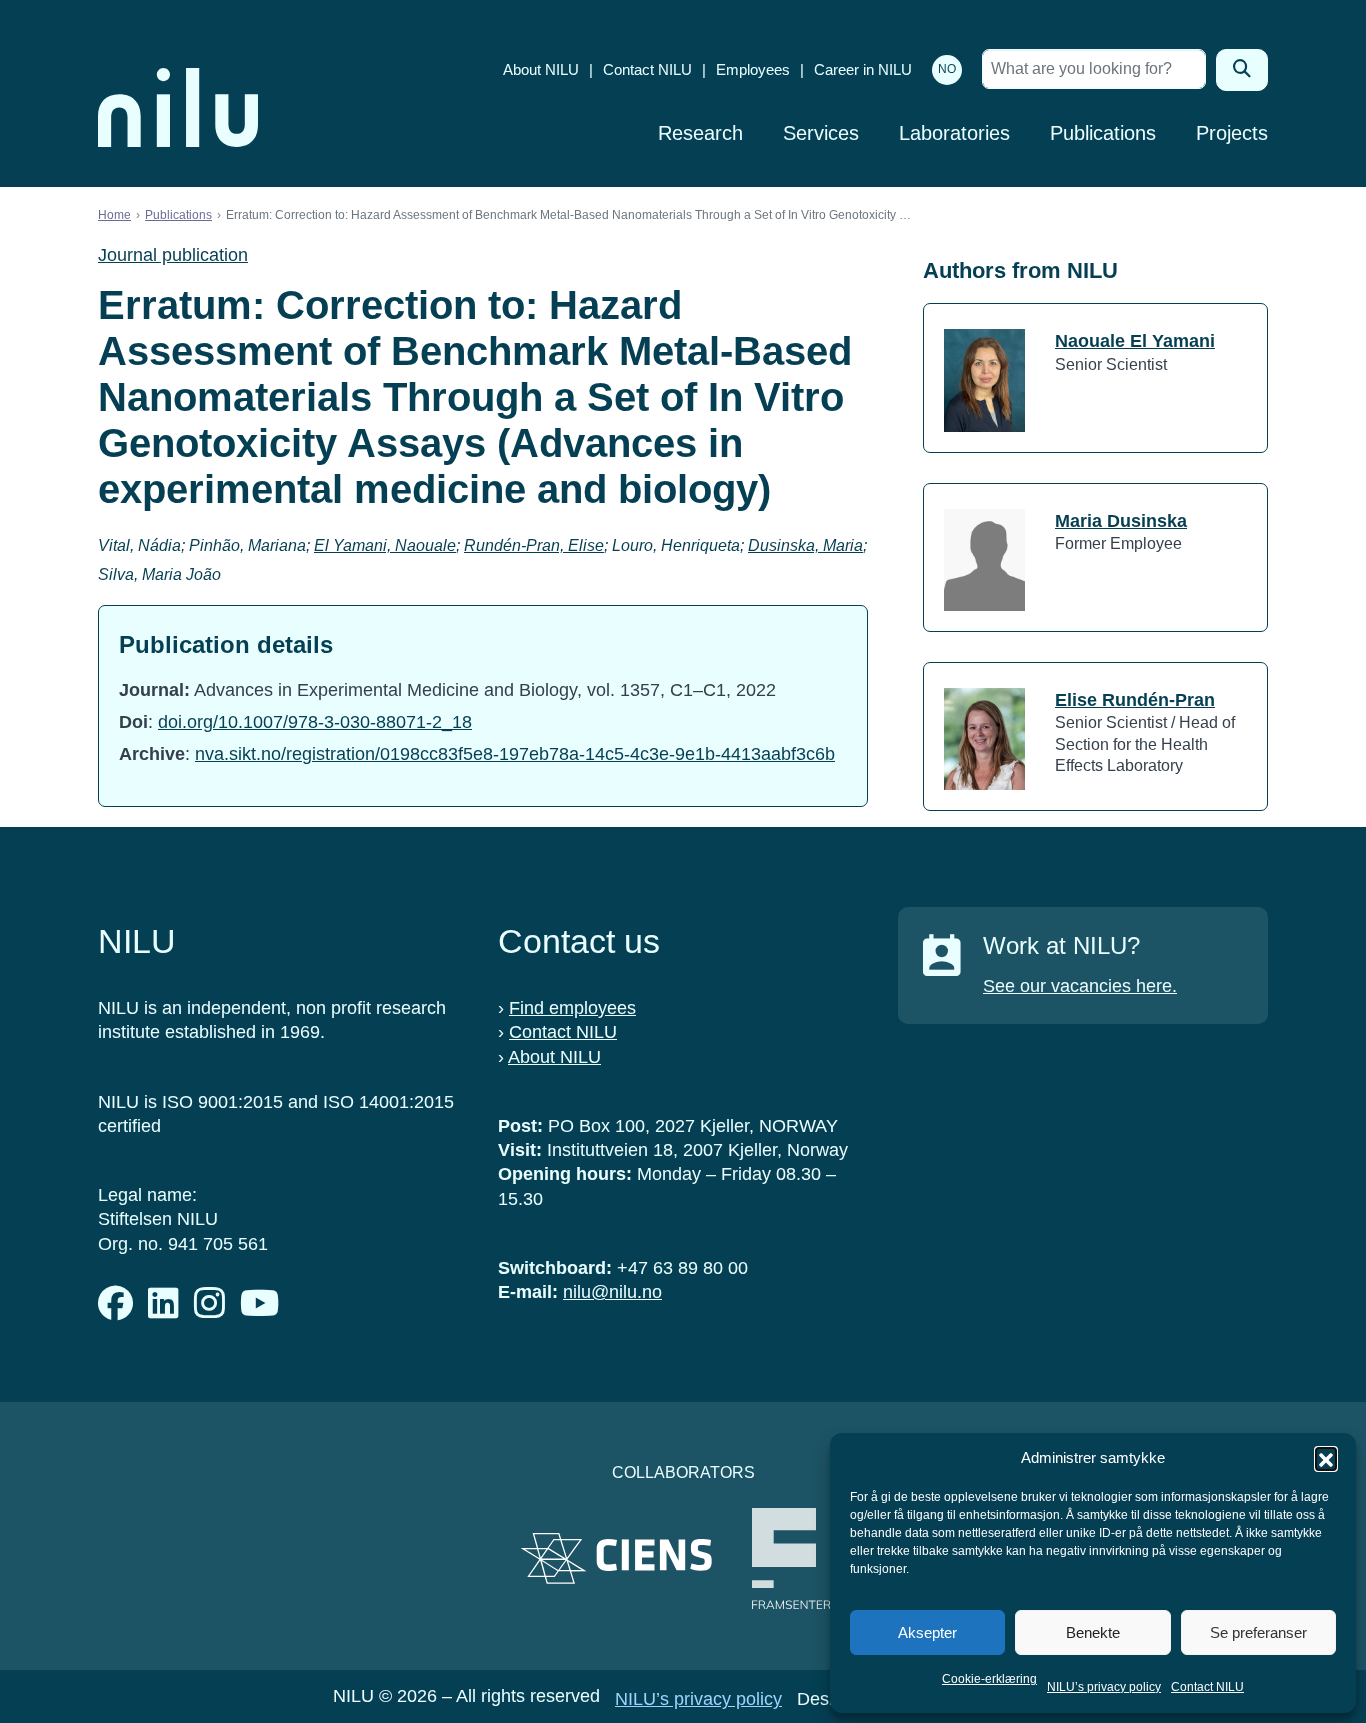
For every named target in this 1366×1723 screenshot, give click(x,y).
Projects (1232, 133)
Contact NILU (1207, 1687)
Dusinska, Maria (805, 545)
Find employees (572, 1008)
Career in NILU (863, 69)
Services (821, 133)
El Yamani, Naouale (385, 545)
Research (700, 133)
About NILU (541, 69)
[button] (1326, 1458)
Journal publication (173, 255)
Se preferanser (1258, 1632)
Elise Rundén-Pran (1135, 700)
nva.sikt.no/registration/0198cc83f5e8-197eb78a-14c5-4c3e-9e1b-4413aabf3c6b (515, 754)
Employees (753, 69)
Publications (1103, 133)
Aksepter (927, 1632)
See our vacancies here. (1080, 986)
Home (114, 215)
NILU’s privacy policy (1104, 1687)
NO (947, 69)
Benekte (1093, 1632)
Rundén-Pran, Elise (534, 545)
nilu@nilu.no (612, 1292)
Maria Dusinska (1121, 521)
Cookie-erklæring (989, 1679)
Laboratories (954, 133)
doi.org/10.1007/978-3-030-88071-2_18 (315, 722)
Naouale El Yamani (1135, 341)
